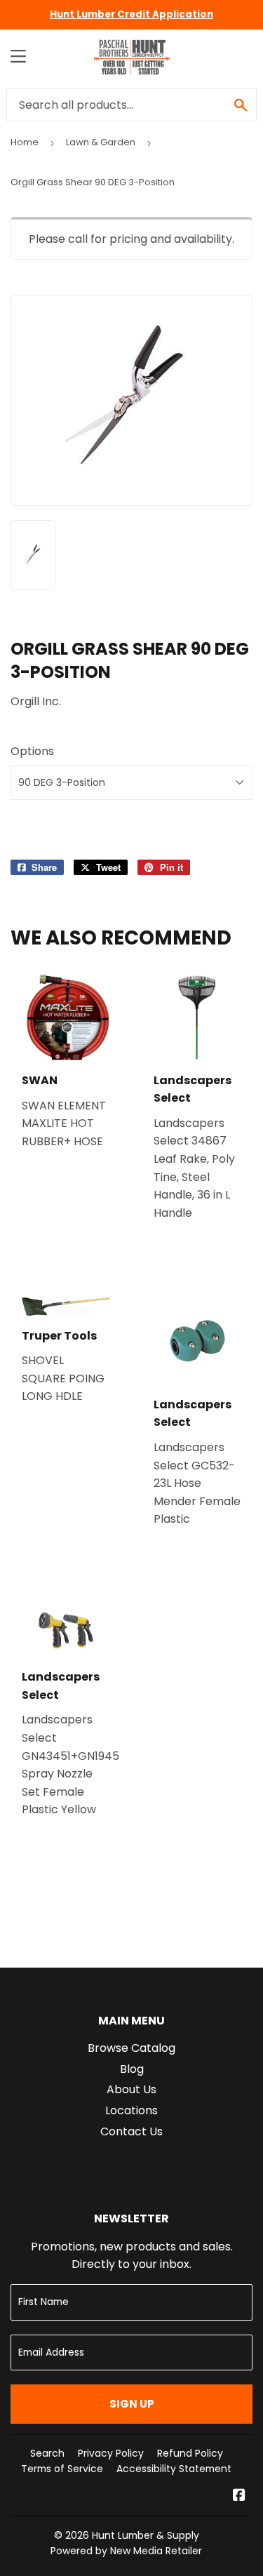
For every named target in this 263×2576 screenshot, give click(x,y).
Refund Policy (190, 2453)
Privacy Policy (111, 2453)
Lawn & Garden (101, 142)
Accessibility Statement (174, 2469)
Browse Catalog (131, 2048)
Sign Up (132, 2404)
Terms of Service (62, 2469)
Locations (131, 2110)
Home (25, 142)
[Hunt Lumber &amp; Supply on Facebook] (239, 2496)
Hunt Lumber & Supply (146, 2535)
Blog (132, 2069)
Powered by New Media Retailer (126, 2551)
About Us (131, 2089)
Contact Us (131, 2131)
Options (32, 751)
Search (47, 2453)
